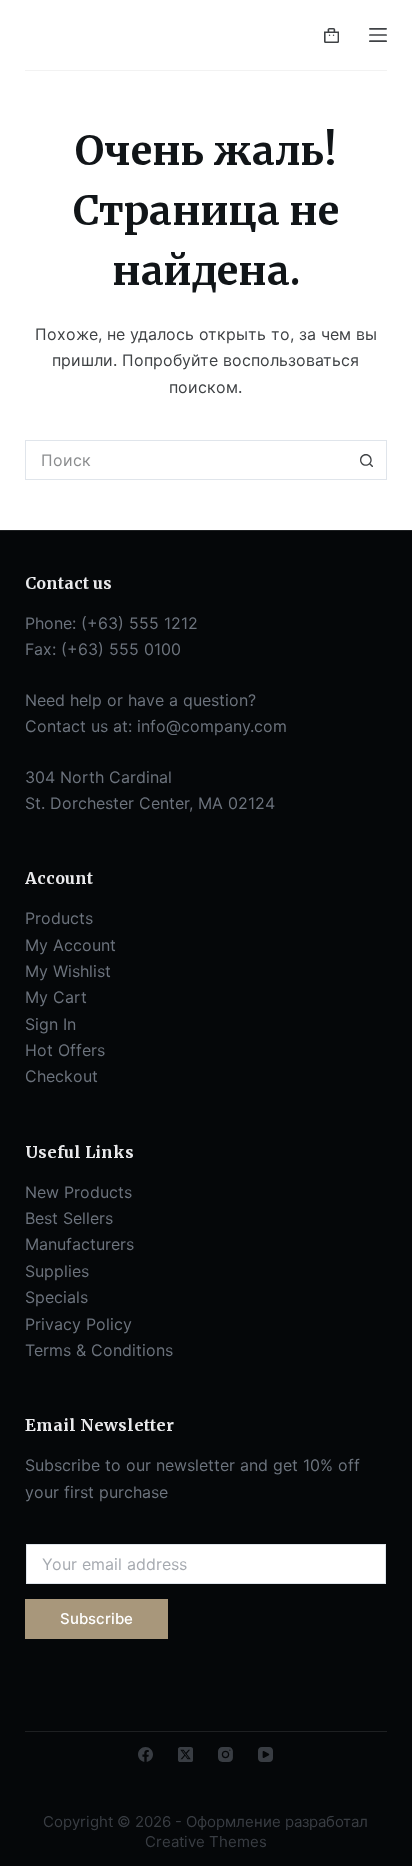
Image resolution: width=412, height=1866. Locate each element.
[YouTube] (265, 1754)
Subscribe (96, 1618)
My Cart (56, 997)
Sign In (50, 1024)
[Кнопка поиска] (367, 460)
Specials (56, 1297)
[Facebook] (145, 1754)
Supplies (57, 1271)
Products (59, 918)
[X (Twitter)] (185, 1754)
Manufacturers (79, 1244)
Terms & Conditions (99, 1350)
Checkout (61, 1076)
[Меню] (378, 35)
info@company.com (212, 726)
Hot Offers (65, 1050)
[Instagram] (225, 1754)
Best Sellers (69, 1218)
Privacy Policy (78, 1324)
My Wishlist (68, 971)
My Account (70, 945)
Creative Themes (206, 1841)
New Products (78, 1192)
